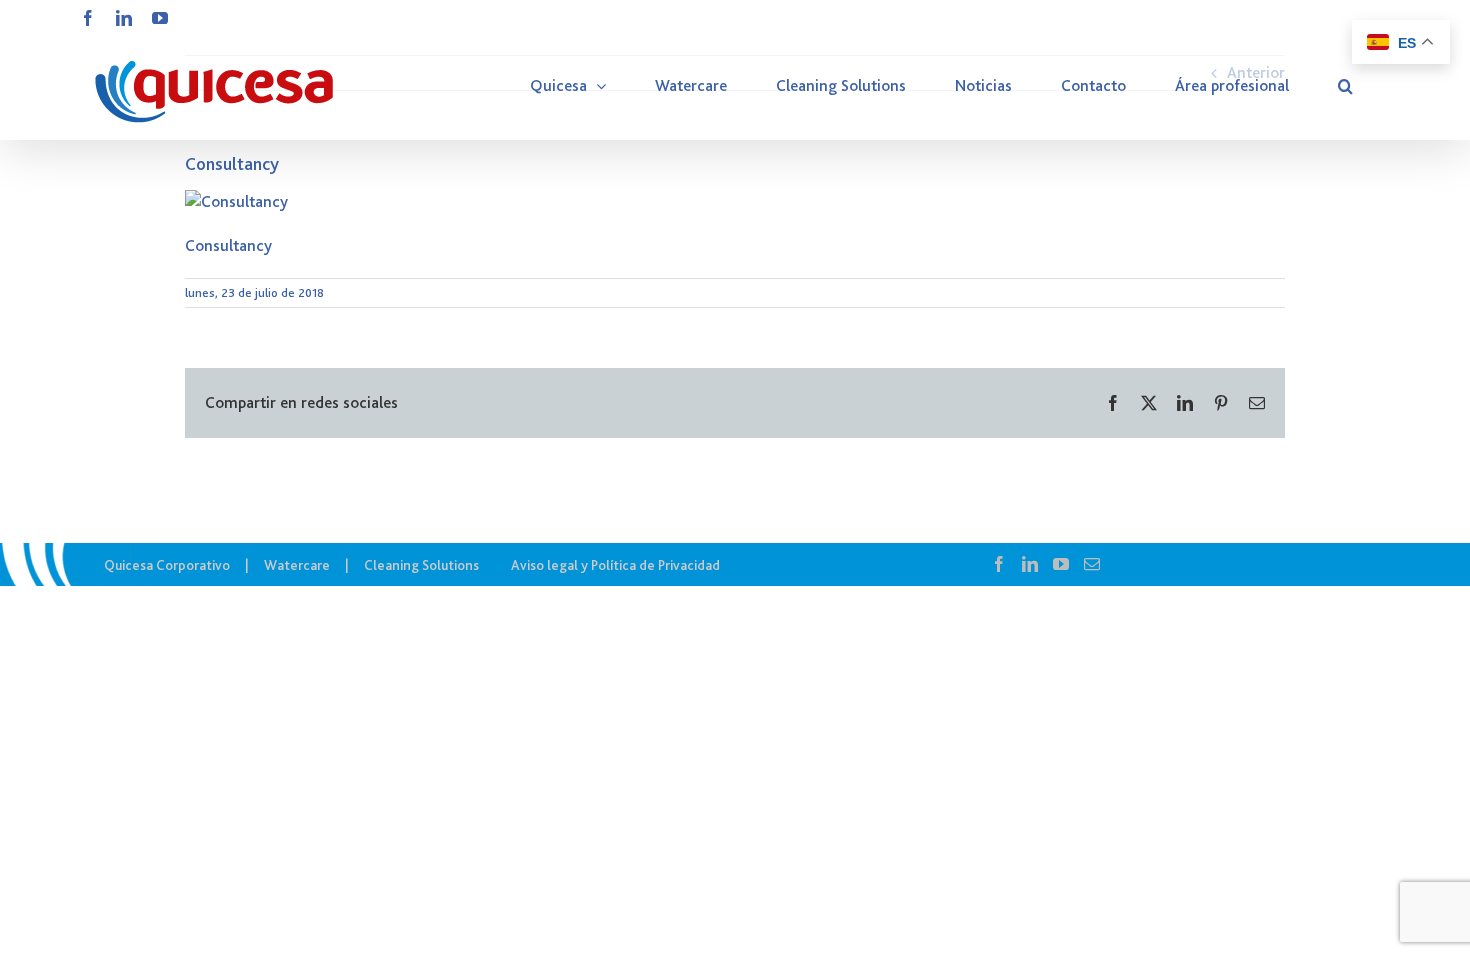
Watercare (297, 565)
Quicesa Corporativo (167, 565)
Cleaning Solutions (421, 565)
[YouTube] (1061, 564)
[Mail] (1092, 564)
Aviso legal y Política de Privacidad (615, 565)
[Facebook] (999, 564)
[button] (1345, 86)
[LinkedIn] (1030, 564)
